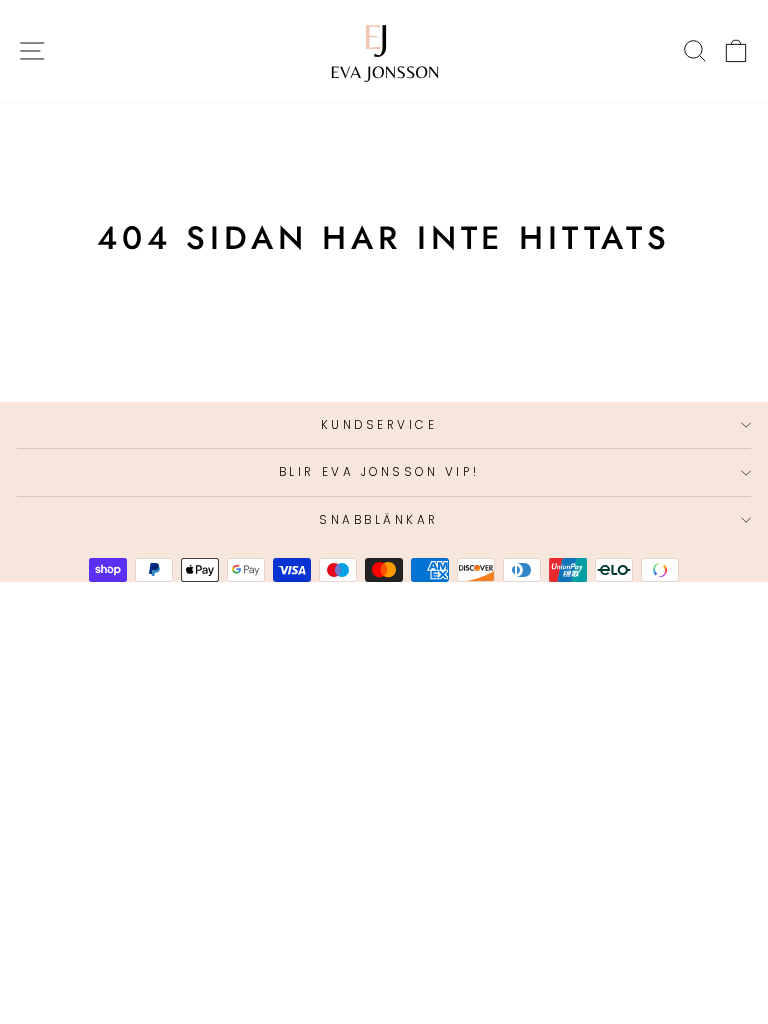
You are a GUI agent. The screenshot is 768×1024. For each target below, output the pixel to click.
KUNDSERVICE (379, 425)
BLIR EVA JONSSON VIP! (379, 472)
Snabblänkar (379, 520)
